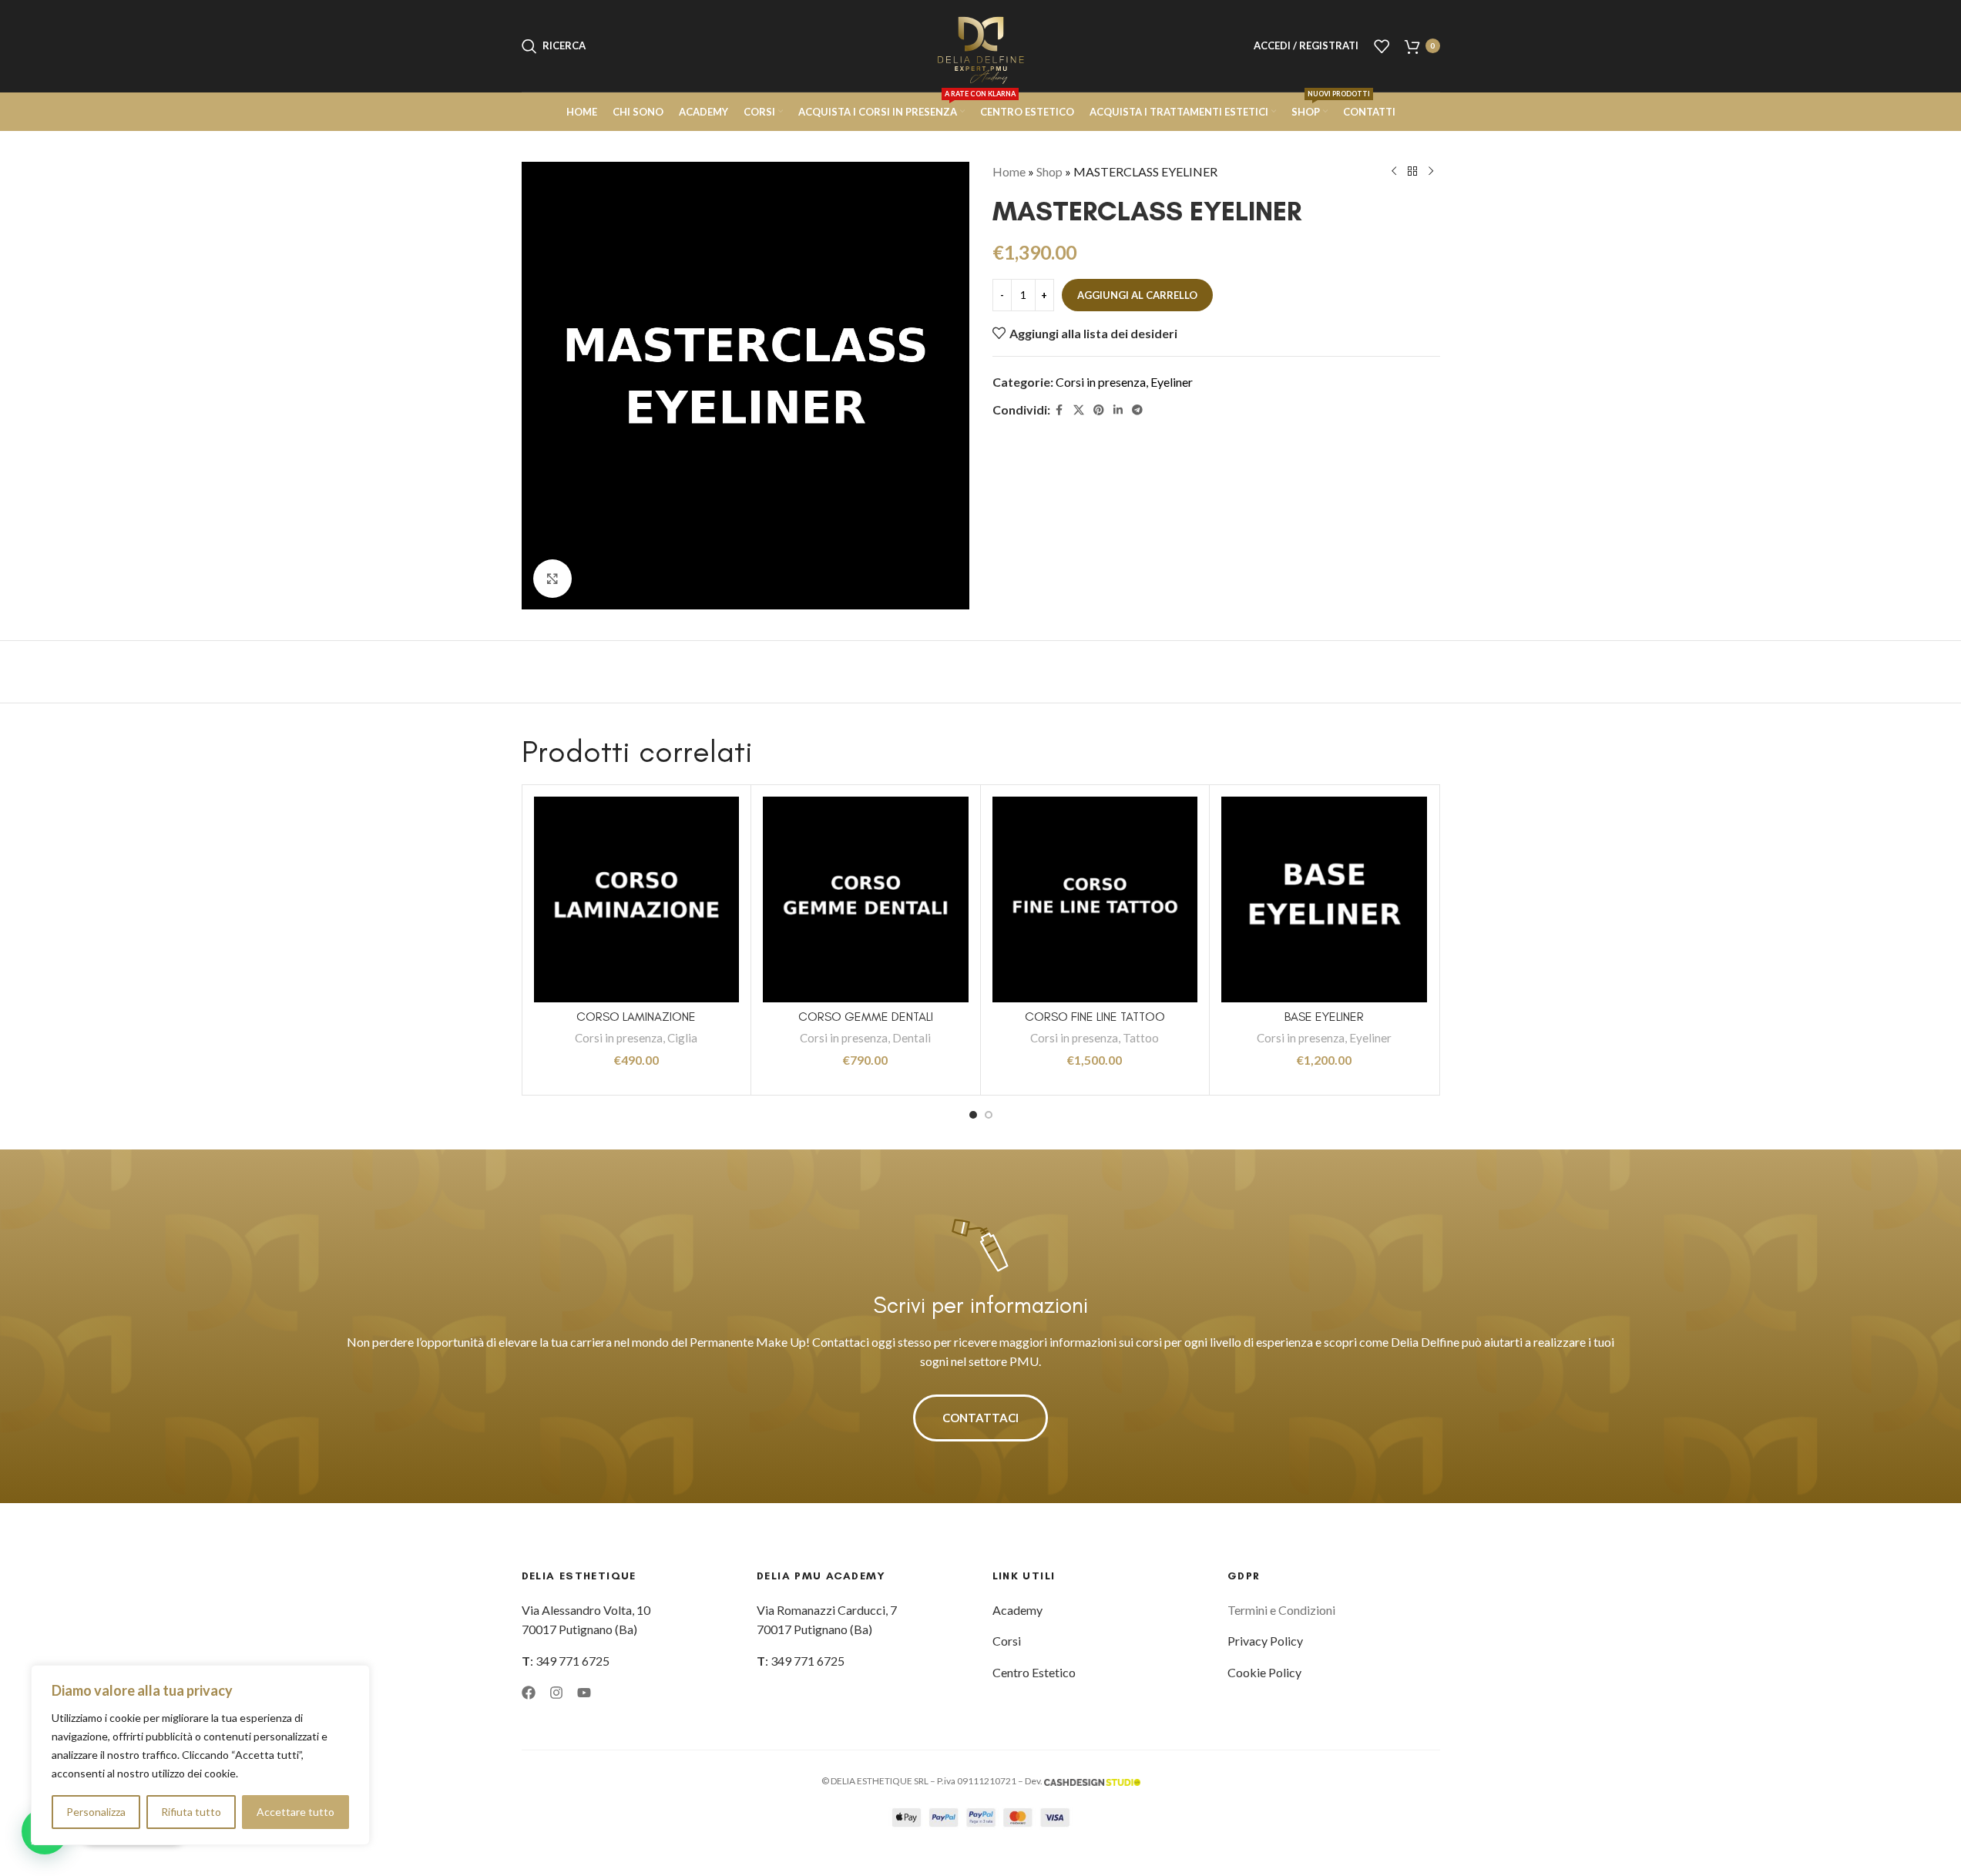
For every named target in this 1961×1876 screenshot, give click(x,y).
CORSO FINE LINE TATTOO (1095, 1017)
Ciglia (682, 1038)
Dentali (912, 1038)
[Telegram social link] (1137, 410)
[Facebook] (529, 1693)
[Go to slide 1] (973, 1115)
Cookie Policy (1264, 1672)
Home (1009, 171)
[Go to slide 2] (989, 1115)
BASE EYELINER (1324, 1017)
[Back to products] (1412, 172)
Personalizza (96, 1812)
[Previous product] (1394, 172)
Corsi (1007, 1641)
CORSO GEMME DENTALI (866, 1017)
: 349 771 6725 (566, 1661)
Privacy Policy (1265, 1641)
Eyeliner (1172, 382)
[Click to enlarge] (552, 579)
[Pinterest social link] (1099, 410)
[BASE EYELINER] (1324, 899)
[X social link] (1079, 410)
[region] (200, 1755)
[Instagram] (556, 1693)
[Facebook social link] (1059, 410)
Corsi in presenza (1101, 382)
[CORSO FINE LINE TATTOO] (1095, 899)
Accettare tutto (295, 1812)
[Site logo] (981, 44)
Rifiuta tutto (191, 1812)
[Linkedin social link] (1118, 410)
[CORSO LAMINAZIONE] (637, 899)
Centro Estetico (1034, 1672)
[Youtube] (584, 1693)
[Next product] (1431, 172)
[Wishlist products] (1382, 46)
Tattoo (1141, 1038)
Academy (1017, 1610)
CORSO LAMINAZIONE (636, 1017)
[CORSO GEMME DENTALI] (866, 899)
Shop (1049, 171)
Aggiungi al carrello (1137, 295)
